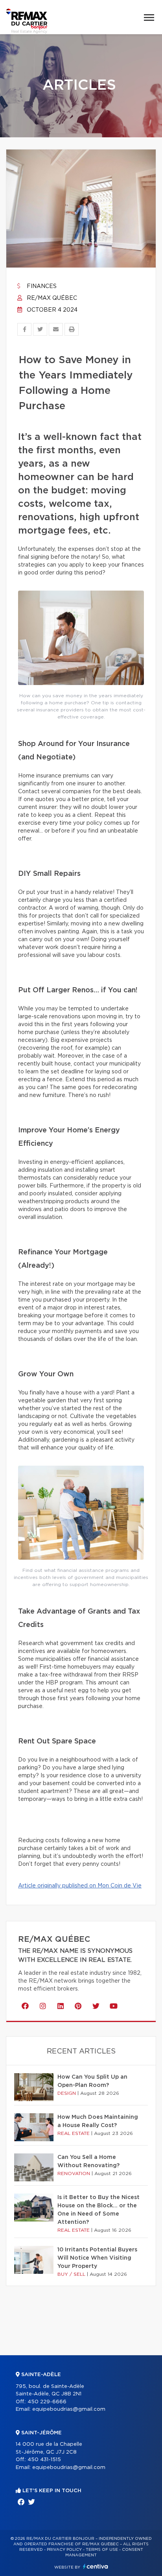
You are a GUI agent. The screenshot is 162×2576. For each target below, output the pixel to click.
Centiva (96, 2566)
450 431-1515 (44, 2460)
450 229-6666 (47, 2402)
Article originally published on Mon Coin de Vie (80, 1886)
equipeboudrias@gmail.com (69, 2409)
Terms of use (102, 2550)
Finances (41, 286)
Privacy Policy (64, 2550)
